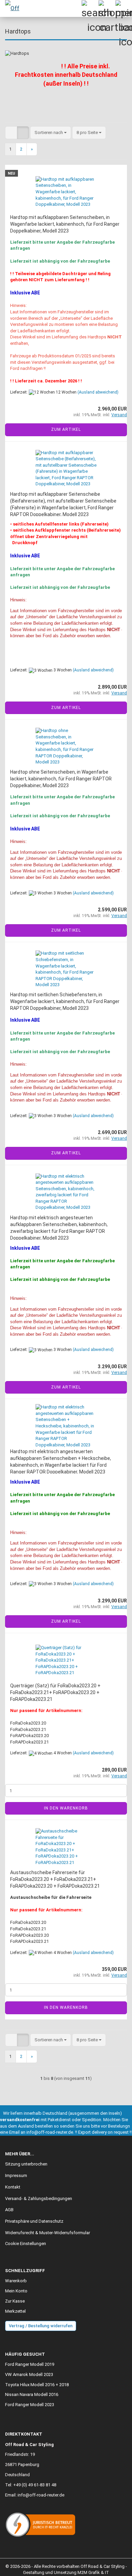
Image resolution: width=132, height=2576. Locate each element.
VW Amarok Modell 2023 (29, 2374)
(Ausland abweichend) (98, 392)
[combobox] (51, 133)
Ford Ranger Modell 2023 (30, 2405)
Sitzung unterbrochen (26, 2164)
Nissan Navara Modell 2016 (32, 2394)
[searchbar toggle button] (90, 8)
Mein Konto (16, 2291)
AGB (9, 2210)
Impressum (16, 2175)
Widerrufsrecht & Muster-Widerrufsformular (48, 2233)
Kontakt (13, 2187)
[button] (11, 133)
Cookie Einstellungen (26, 2244)
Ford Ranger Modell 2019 (30, 2364)
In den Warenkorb (66, 1808)
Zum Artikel (66, 429)
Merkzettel (15, 2311)
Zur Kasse (15, 2301)
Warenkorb (16, 2281)
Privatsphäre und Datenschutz (34, 2221)
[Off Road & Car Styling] (14, 8)
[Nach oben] (113, 2566)
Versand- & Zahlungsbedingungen (39, 2199)
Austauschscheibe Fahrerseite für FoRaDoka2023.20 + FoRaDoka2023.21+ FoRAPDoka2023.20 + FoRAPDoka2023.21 (55, 1879)
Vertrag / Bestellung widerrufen (41, 2326)
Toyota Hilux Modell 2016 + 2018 (37, 2385)
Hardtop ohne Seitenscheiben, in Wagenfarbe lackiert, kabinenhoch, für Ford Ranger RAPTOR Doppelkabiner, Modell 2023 (61, 779)
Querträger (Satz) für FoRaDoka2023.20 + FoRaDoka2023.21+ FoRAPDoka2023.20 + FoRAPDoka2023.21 (55, 1692)
